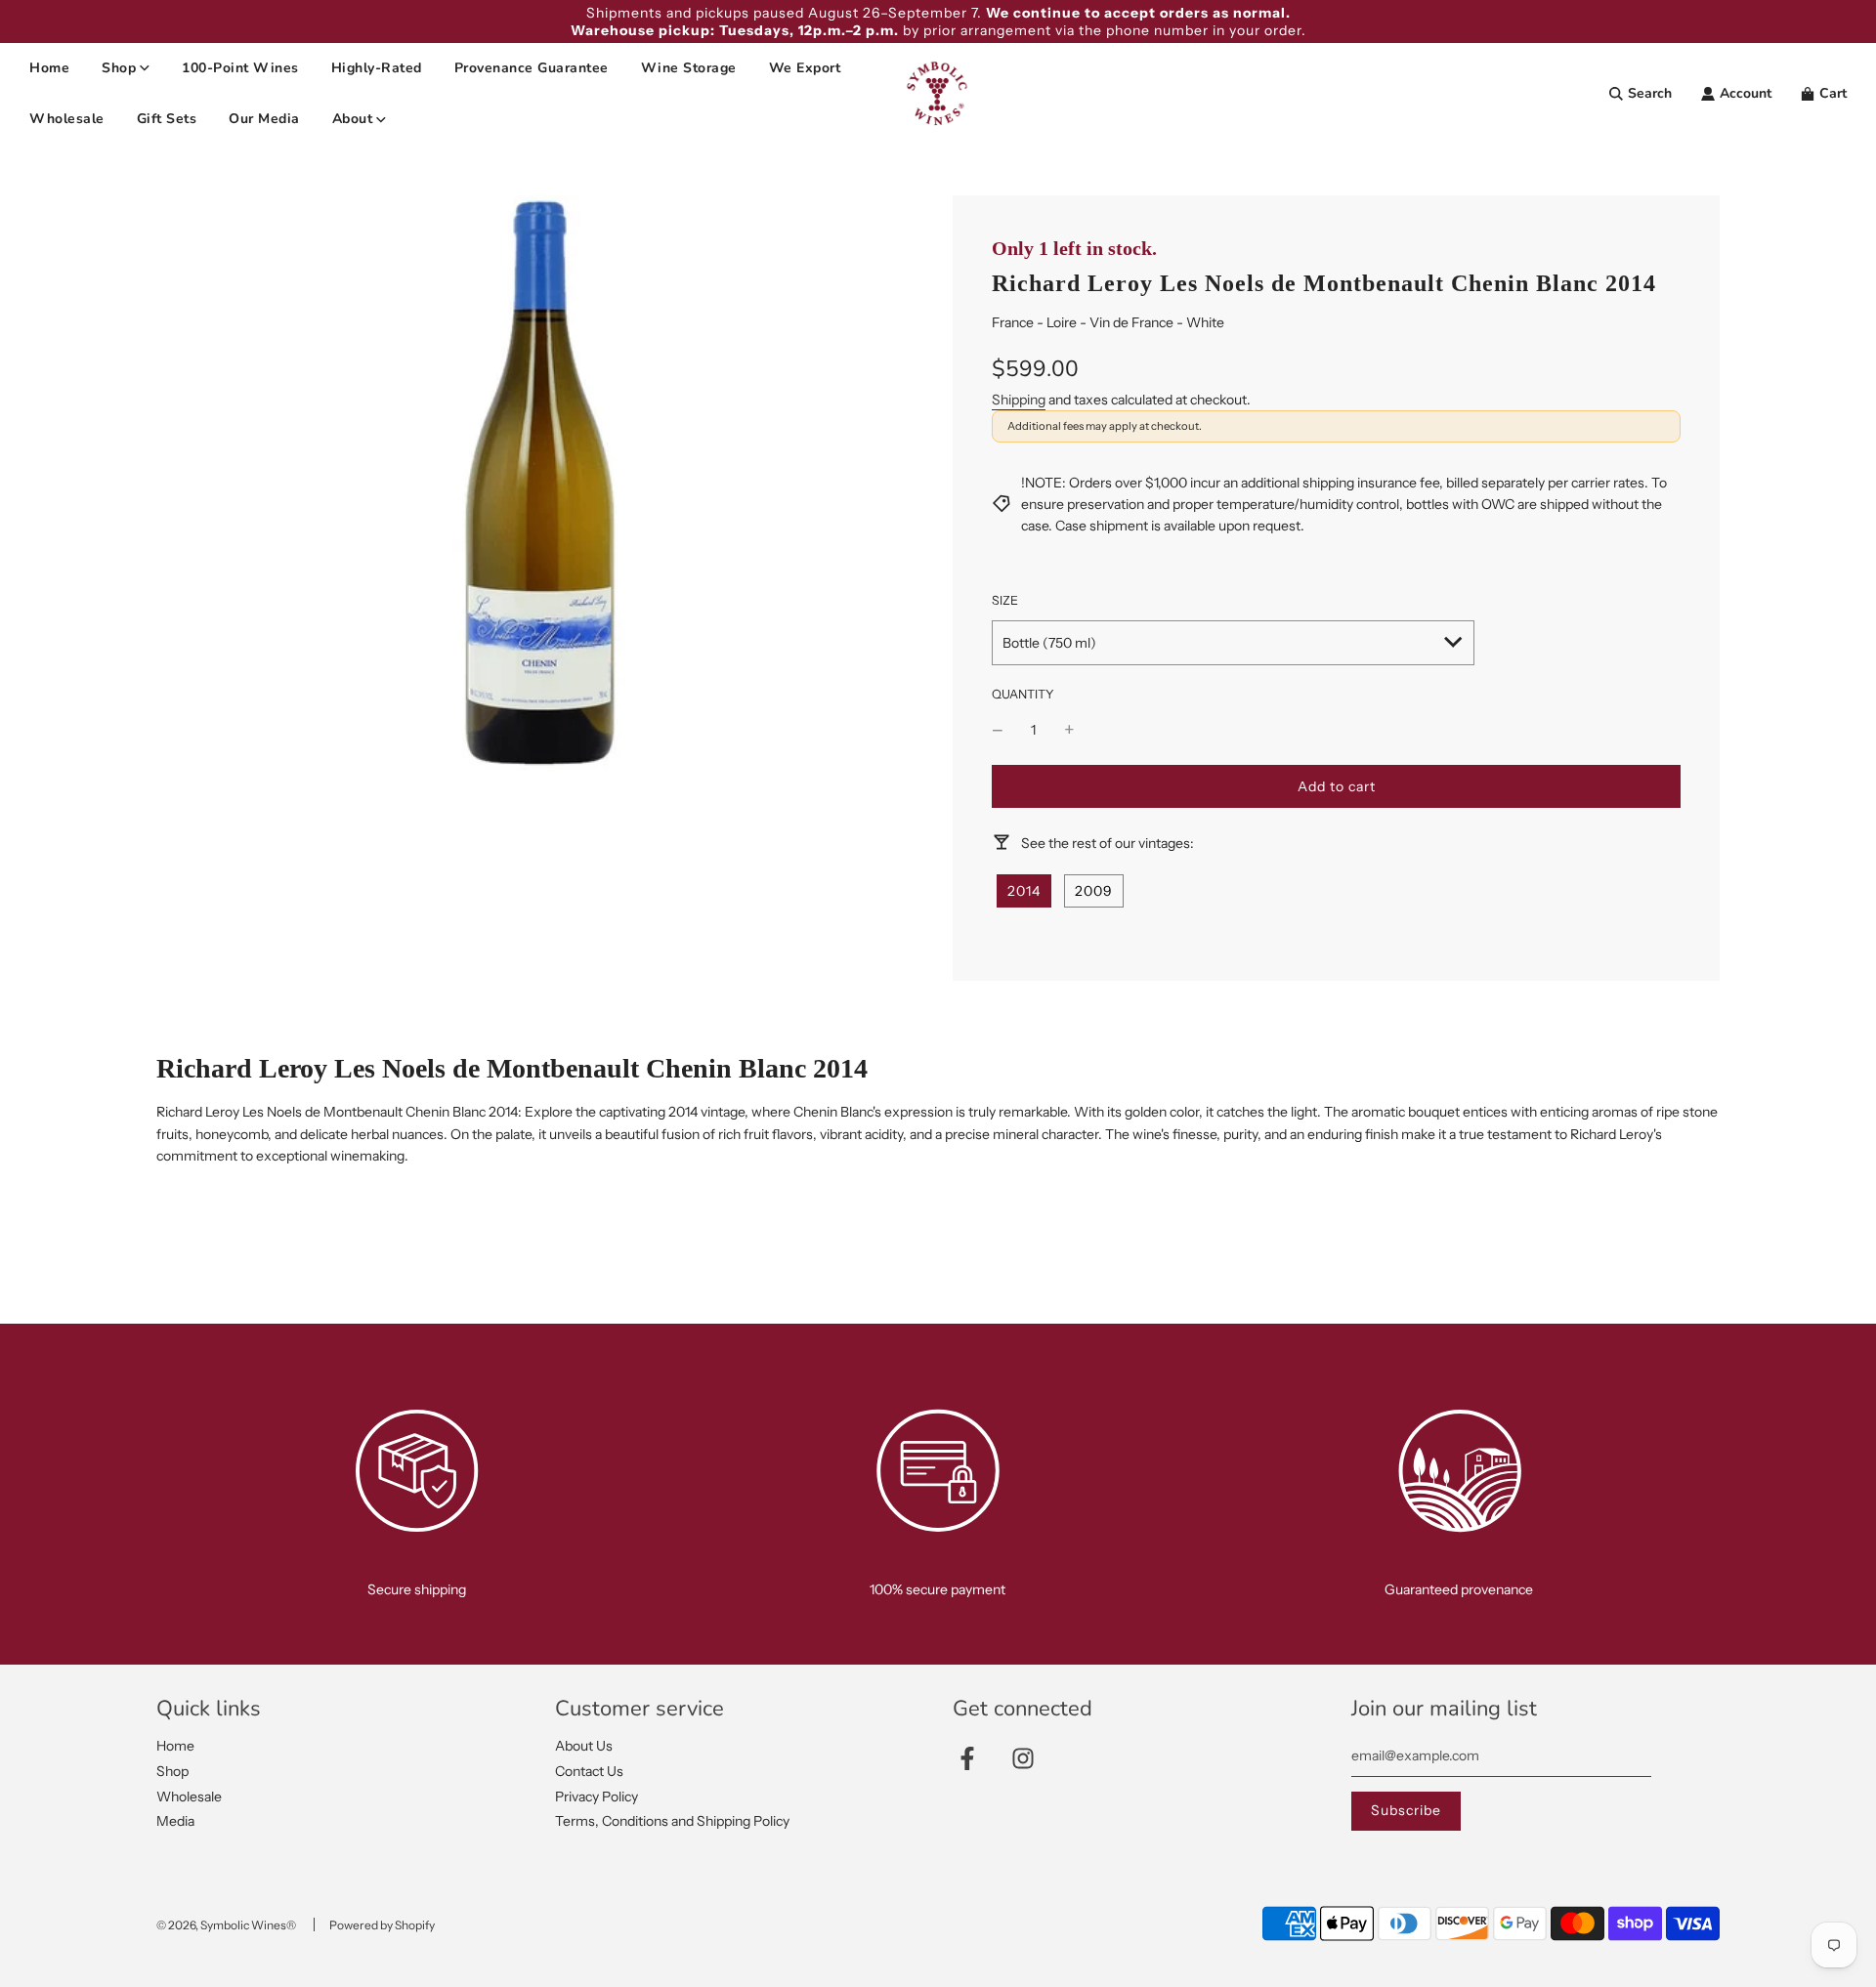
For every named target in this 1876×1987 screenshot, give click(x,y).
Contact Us (589, 1771)
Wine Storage (689, 68)
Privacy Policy (597, 1797)
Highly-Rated (377, 68)
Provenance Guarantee (532, 68)
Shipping (1019, 400)
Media (175, 1821)
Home (49, 68)
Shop (172, 1771)
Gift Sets (167, 119)
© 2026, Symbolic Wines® (226, 1925)
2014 (1024, 891)
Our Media (264, 119)
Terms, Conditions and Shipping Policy (672, 1821)
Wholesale (67, 119)
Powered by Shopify (382, 1925)
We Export (805, 68)
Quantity (1023, 694)
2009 (1094, 891)
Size (1005, 600)
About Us (584, 1746)
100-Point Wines (240, 68)
